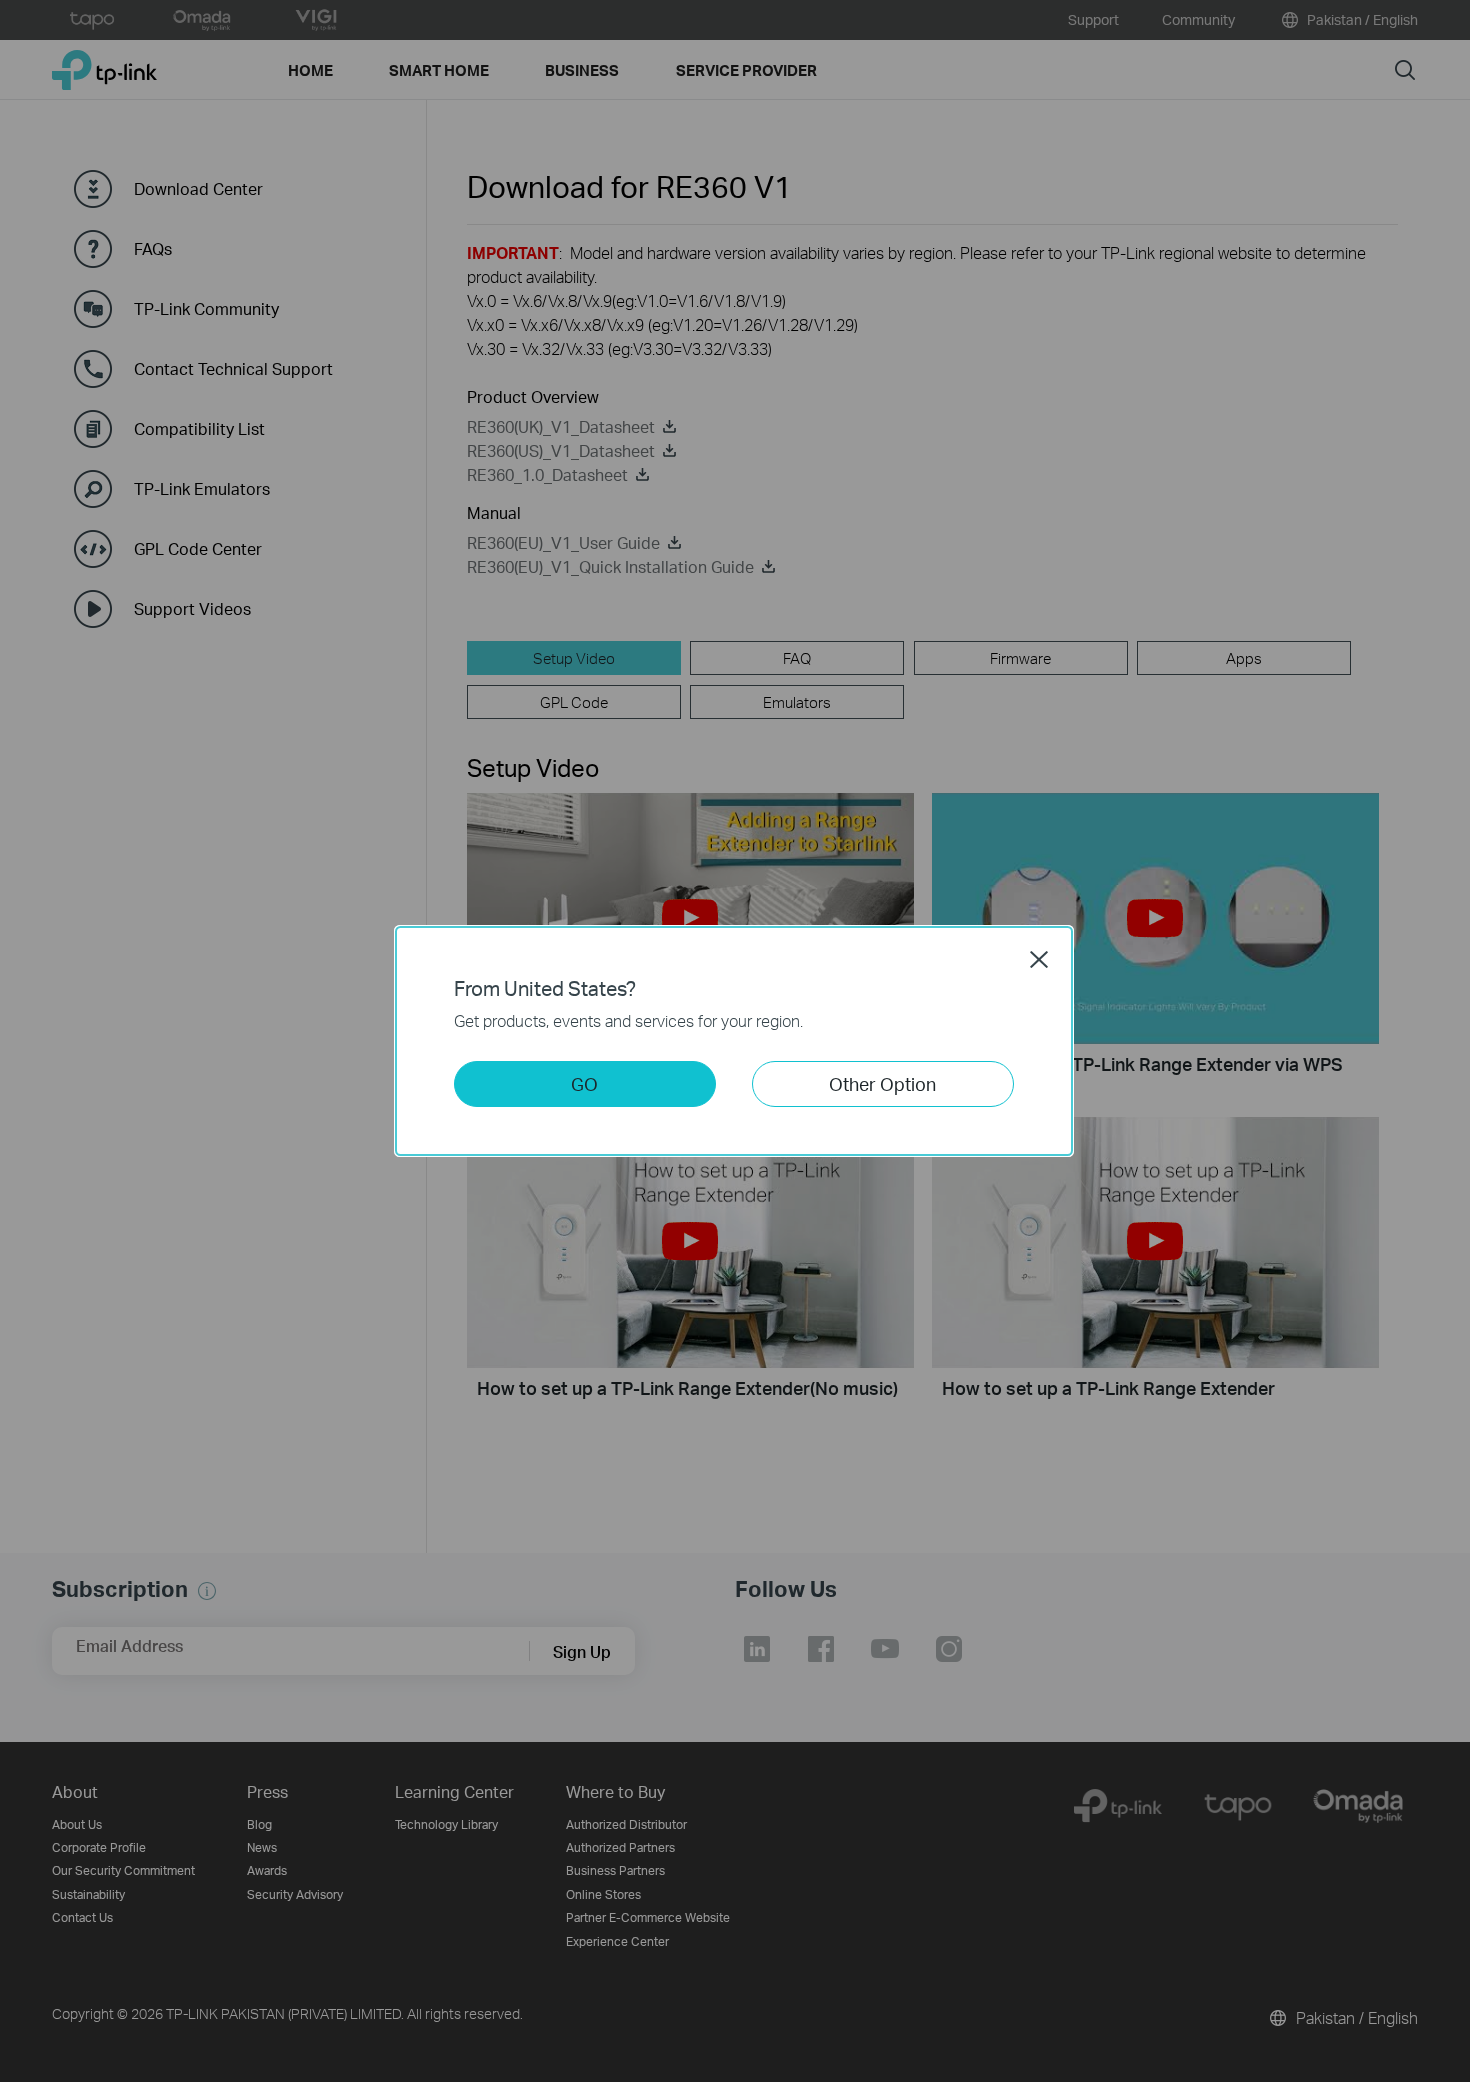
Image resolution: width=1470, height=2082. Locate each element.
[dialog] (735, 1041)
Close (1039, 959)
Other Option (882, 1083)
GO (584, 1083)
